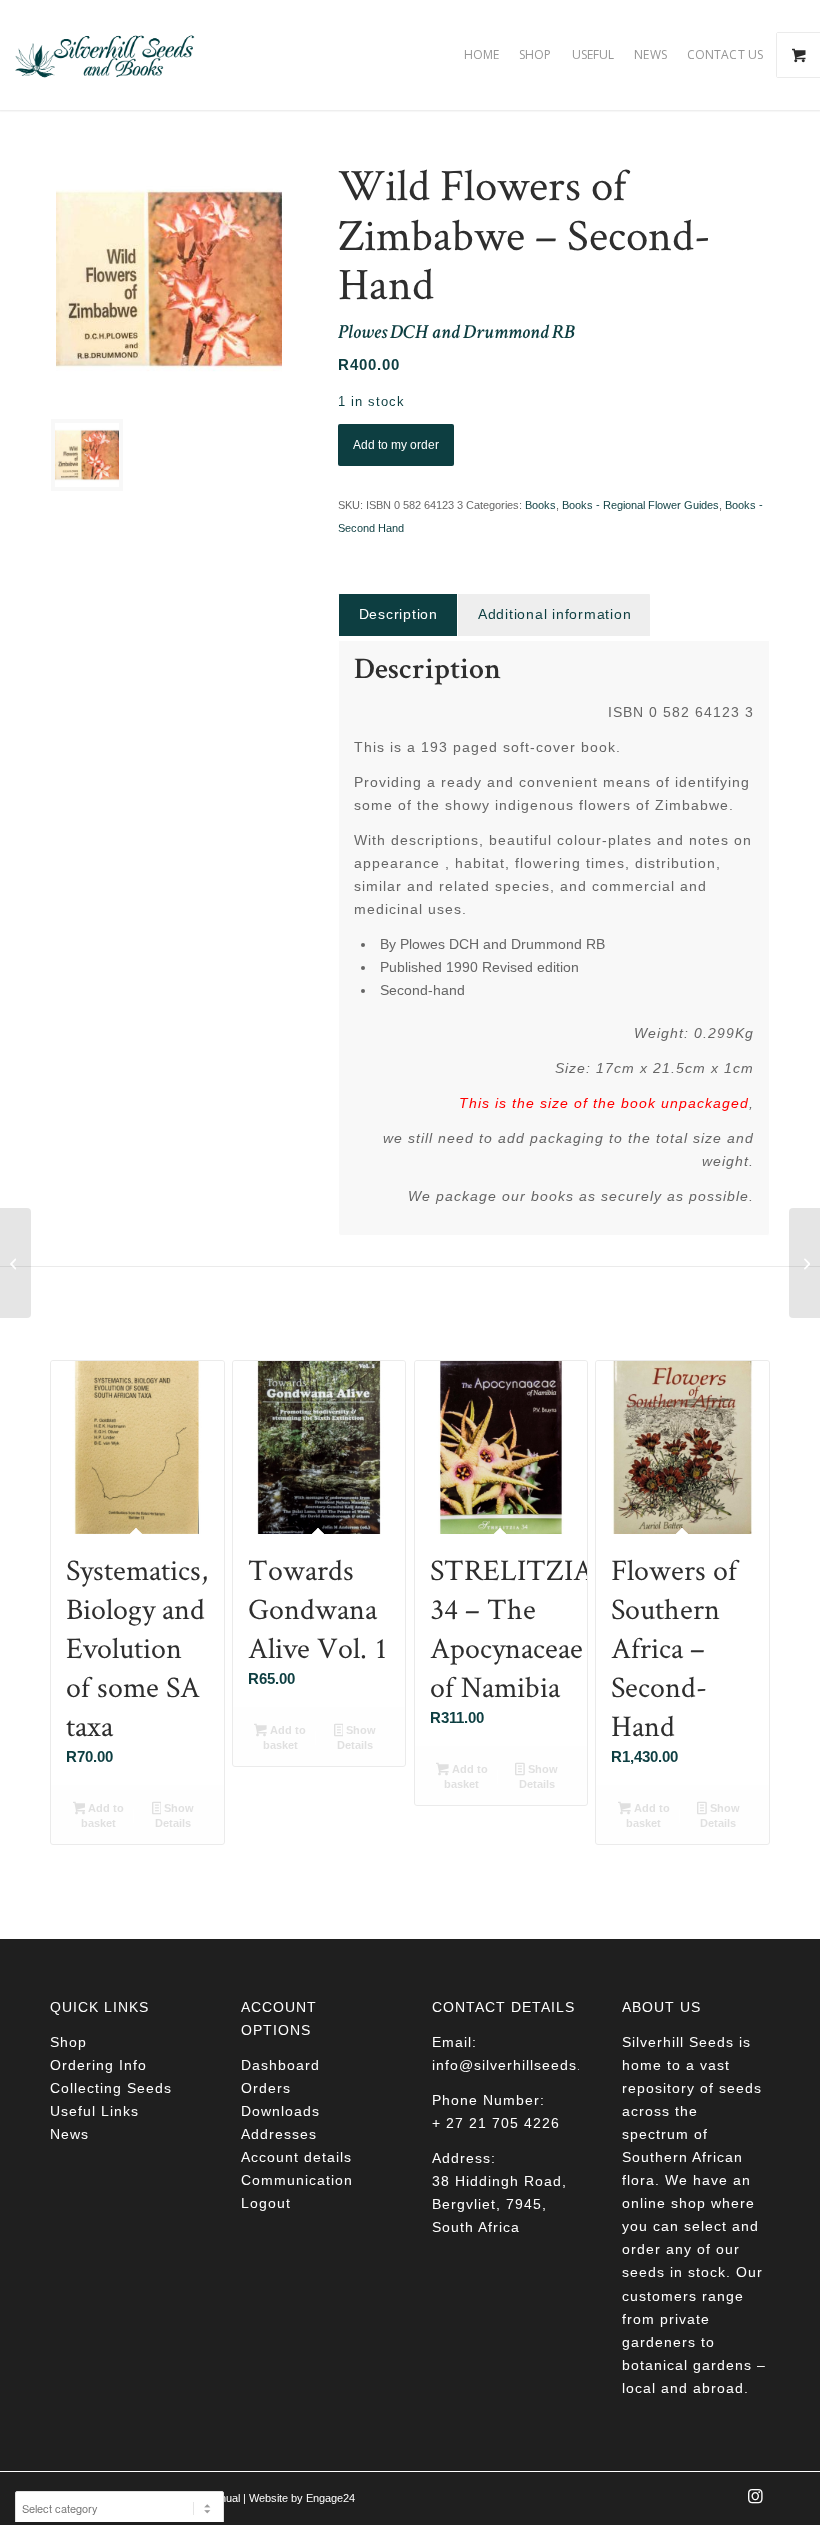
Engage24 (330, 2498)
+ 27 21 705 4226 (496, 2123)
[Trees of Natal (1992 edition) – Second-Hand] (15, 1263)
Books (540, 505)
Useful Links (94, 2111)
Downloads (280, 2111)
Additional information (555, 614)
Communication (297, 2180)
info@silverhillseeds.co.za (526, 2065)
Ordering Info (98, 2065)
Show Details (174, 1815)
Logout (266, 2203)
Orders (266, 2088)
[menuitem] (481, 55)
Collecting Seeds (111, 2088)
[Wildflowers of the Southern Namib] (804, 1263)
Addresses (279, 2134)
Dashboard (280, 2065)
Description (398, 614)
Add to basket (102, 1815)
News (69, 2134)
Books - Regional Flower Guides (640, 505)
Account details (296, 2157)
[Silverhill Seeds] (105, 55)
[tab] (398, 614)
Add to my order (396, 445)
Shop (68, 2042)
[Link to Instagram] (755, 2502)
